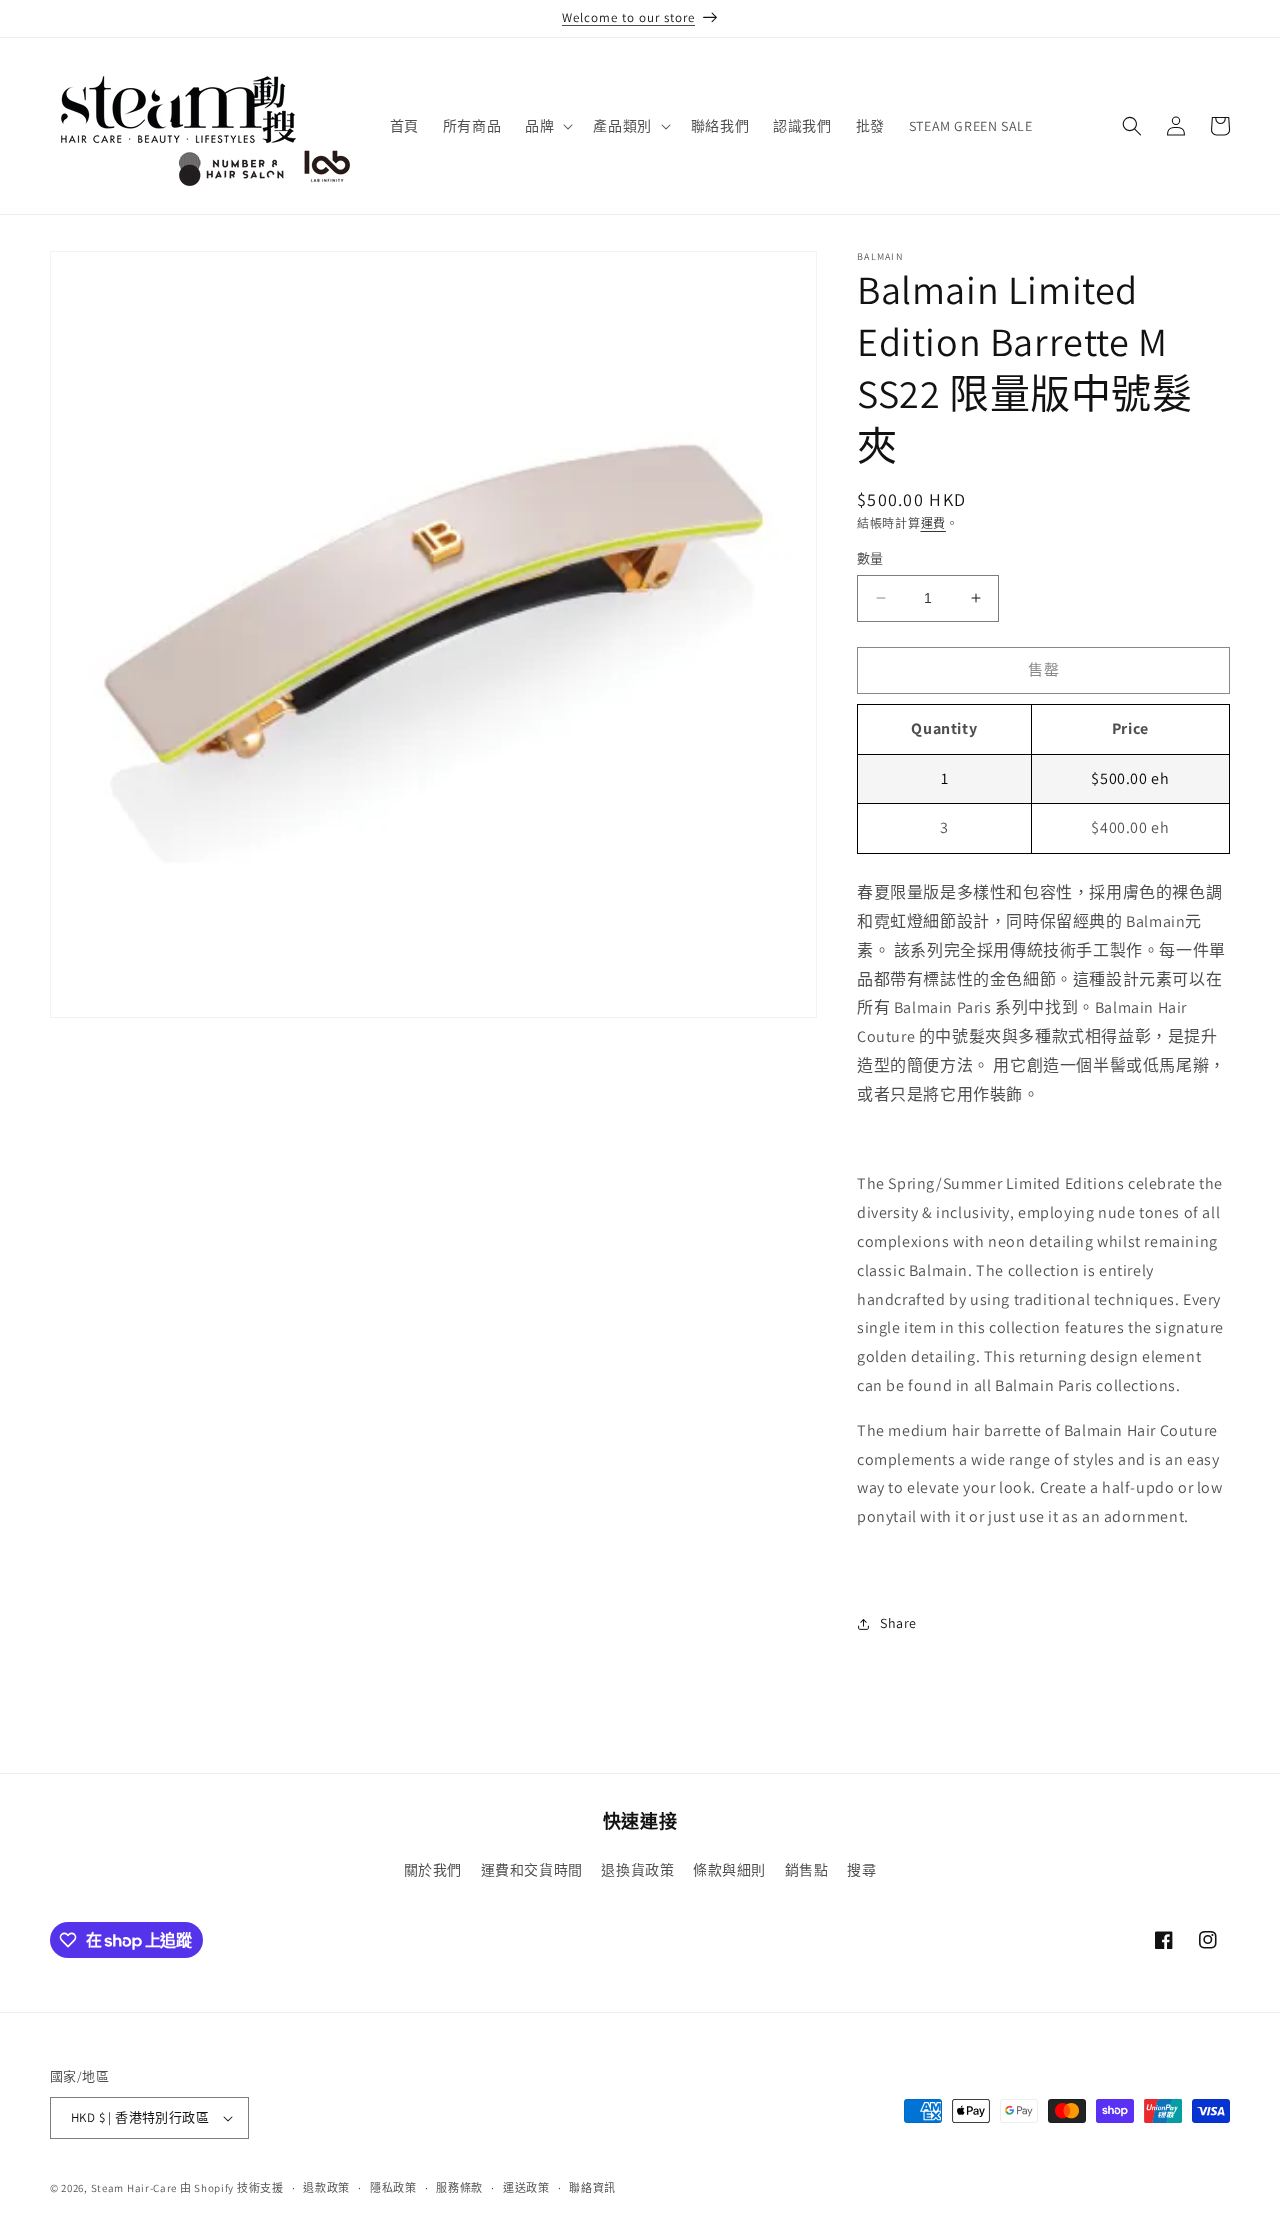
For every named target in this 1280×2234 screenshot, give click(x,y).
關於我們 (433, 1870)
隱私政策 (393, 2188)
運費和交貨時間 (532, 1870)
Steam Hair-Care (134, 2188)
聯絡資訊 (592, 2188)
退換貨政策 (637, 1870)
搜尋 (861, 1870)
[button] (547, 126)
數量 (870, 558)
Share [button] (898, 1623)
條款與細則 (729, 1870)
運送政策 (526, 2188)
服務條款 (459, 2188)
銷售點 (807, 1870)
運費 (933, 523)
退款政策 (326, 2188)
